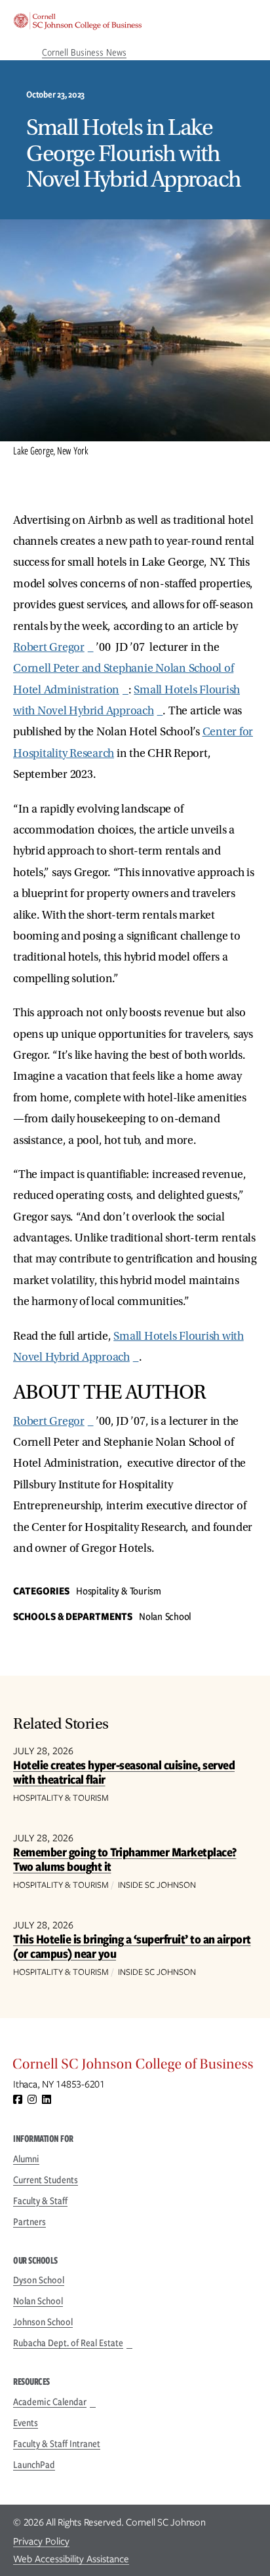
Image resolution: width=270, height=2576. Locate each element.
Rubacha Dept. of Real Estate (68, 2343)
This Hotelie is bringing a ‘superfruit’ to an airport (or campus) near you (132, 1946)
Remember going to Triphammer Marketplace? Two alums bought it (125, 1859)
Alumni (26, 2159)
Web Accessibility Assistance (71, 2559)
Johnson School (43, 2322)
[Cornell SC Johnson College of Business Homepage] (135, 2067)
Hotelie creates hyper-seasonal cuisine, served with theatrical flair (124, 1772)
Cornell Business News (84, 52)
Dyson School (39, 2280)
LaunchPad (34, 2465)
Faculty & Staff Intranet (57, 2444)
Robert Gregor (49, 647)
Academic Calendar (50, 2402)
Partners (29, 2222)
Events (26, 2423)
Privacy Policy (41, 2541)
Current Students (46, 2180)
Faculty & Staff (40, 2201)
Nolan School (38, 2301)
